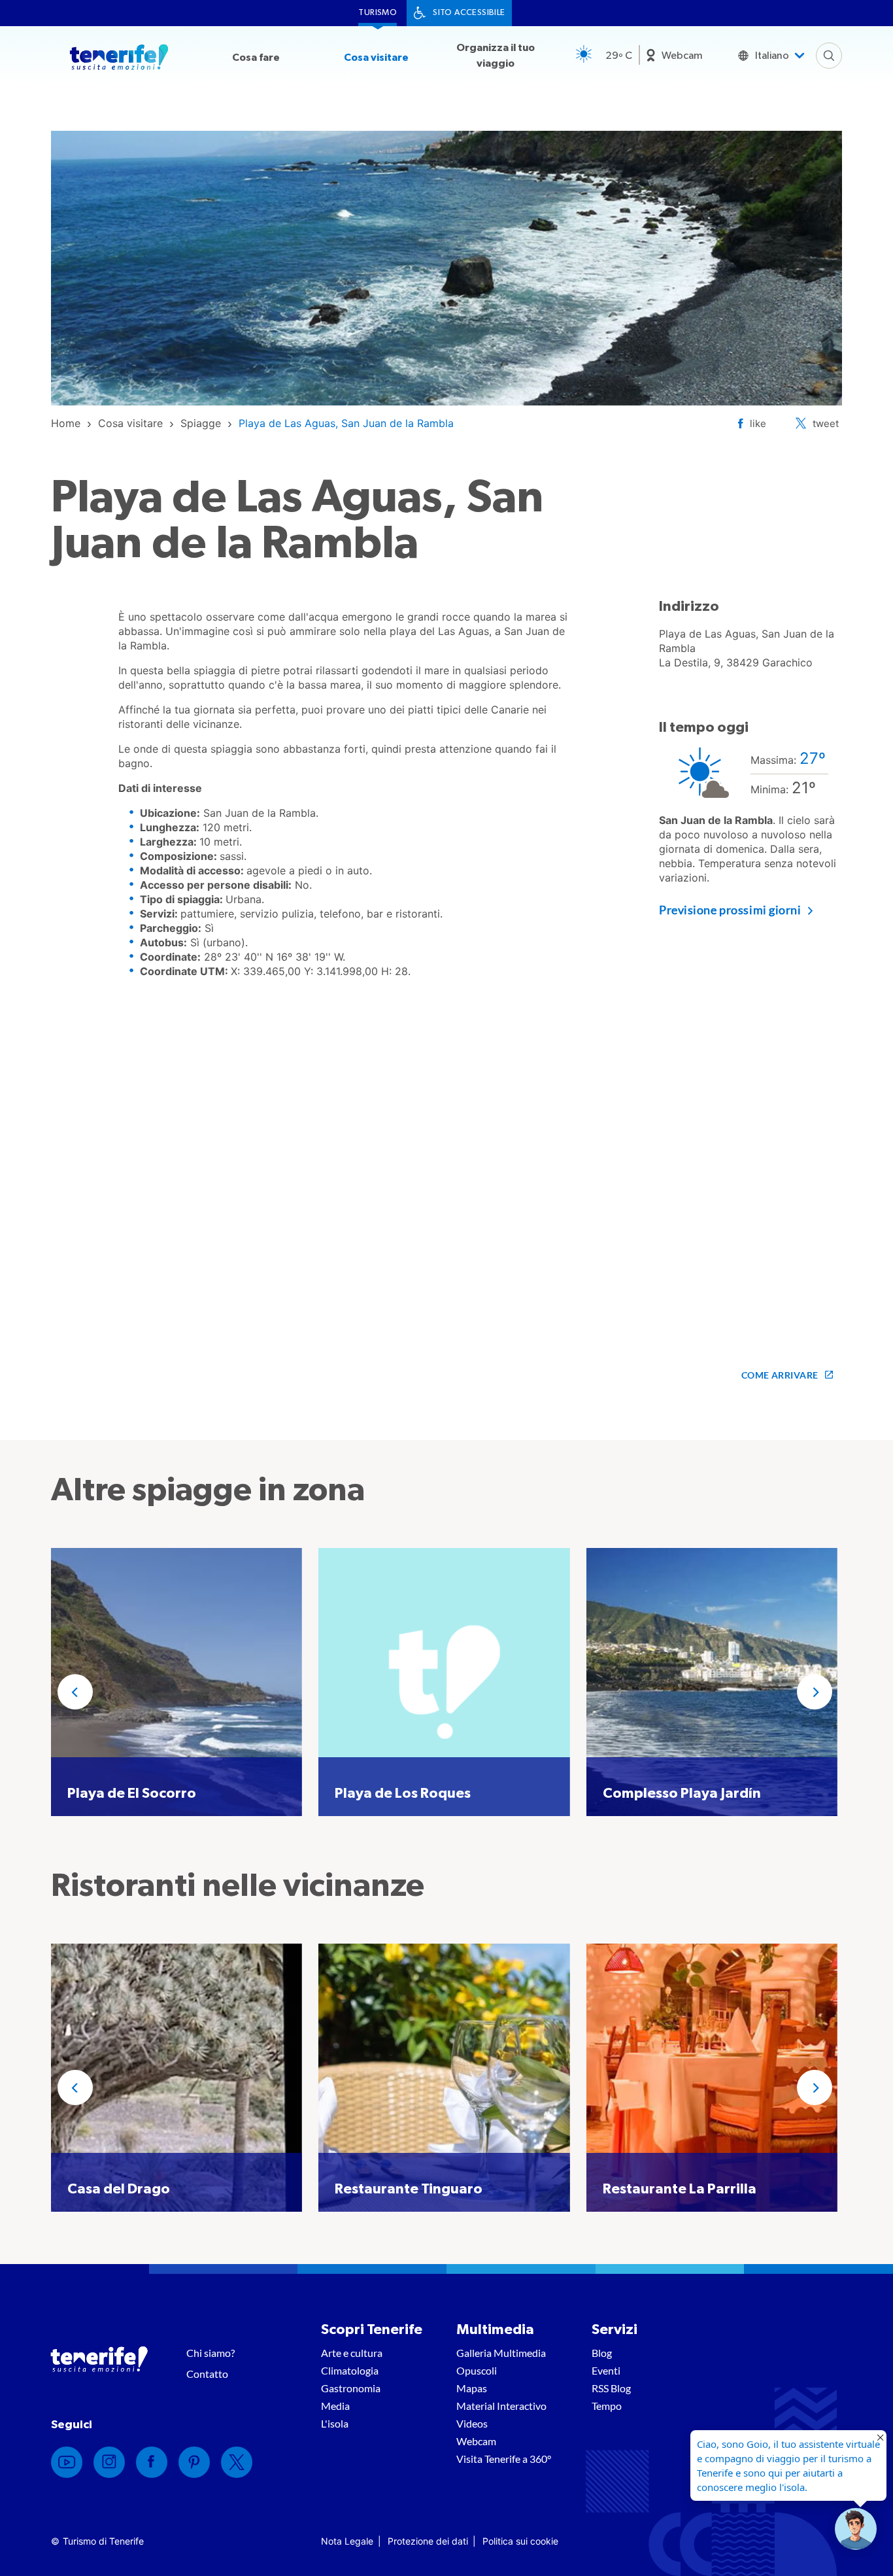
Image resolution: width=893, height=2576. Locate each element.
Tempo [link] (607, 2406)
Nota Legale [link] (347, 2541)
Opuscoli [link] (477, 2370)
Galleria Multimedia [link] (501, 2353)
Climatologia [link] (350, 2370)
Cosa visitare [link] (376, 58)
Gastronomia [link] (351, 2388)
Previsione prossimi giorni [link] (730, 910)
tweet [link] (826, 423)
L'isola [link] (335, 2423)
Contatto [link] (207, 2374)
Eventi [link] (606, 2370)
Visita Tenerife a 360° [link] (504, 2459)
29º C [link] (619, 56)
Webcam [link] (682, 56)
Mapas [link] (472, 2388)
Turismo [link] (378, 13)
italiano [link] (772, 56)
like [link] (758, 423)
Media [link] (335, 2406)
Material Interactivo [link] (501, 2406)
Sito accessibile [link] (469, 13)
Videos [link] (472, 2423)
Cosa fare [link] (256, 58)
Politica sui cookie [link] (520, 2541)
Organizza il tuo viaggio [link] (496, 56)
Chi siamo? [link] (211, 2353)
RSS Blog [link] (611, 2388)
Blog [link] (602, 2353)
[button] (75, 1692)
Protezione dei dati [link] (428, 2541)
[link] (66, 423)
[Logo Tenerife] (119, 60)
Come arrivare (780, 1375)
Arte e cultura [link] (352, 2353)
